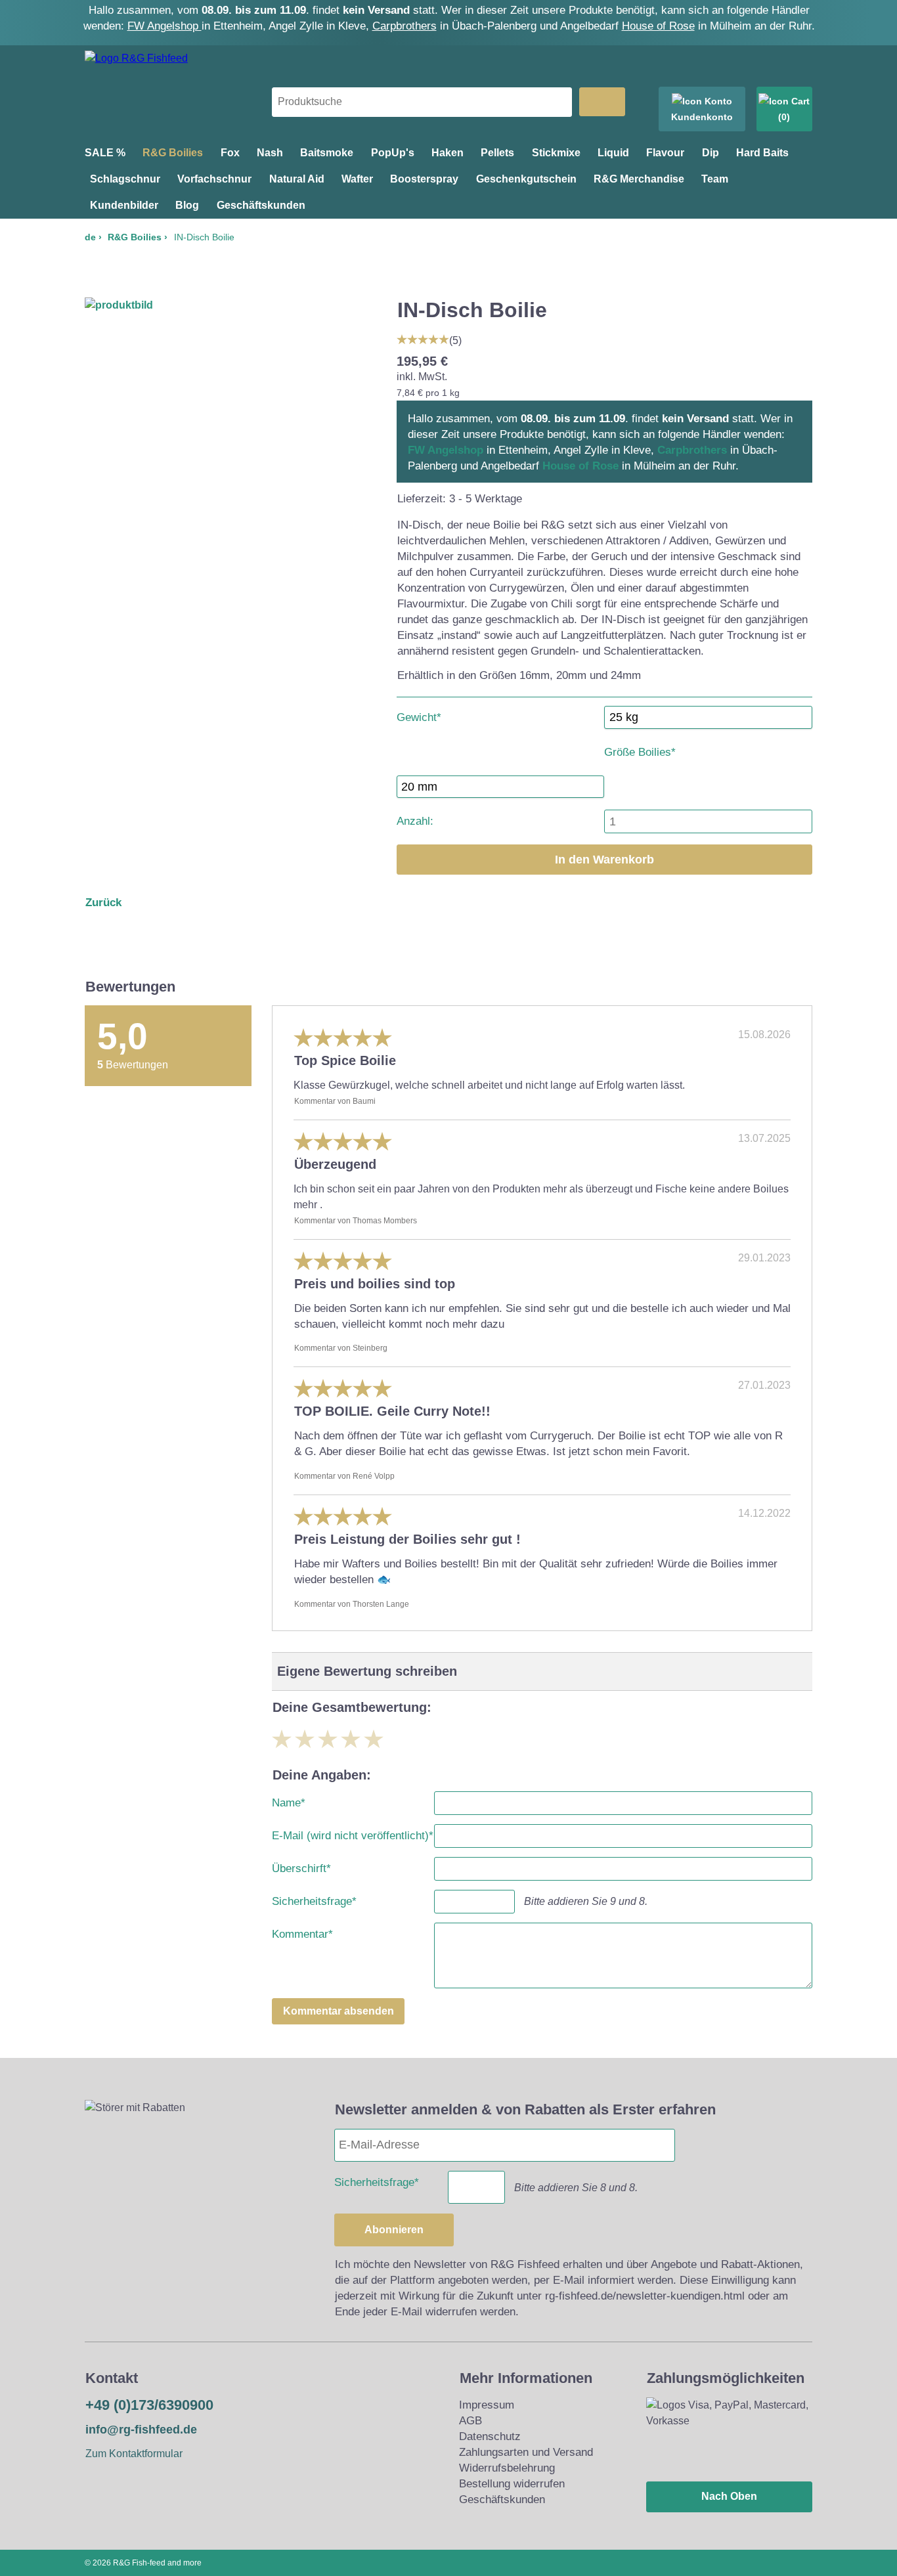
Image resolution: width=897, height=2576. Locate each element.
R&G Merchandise (639, 179)
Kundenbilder (124, 205)
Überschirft (301, 1866)
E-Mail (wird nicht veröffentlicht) (353, 1833)
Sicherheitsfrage (314, 1899)
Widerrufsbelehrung (507, 2468)
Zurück (103, 903)
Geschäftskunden (261, 205)
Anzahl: (415, 821)
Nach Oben (729, 2496)
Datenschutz (490, 2436)
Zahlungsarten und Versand (526, 2452)
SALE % (105, 153)
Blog (187, 205)
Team (715, 179)
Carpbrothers (405, 26)
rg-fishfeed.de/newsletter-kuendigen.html (645, 2296)
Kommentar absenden (339, 2011)
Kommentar (302, 1932)
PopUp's (393, 153)
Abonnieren (394, 2230)
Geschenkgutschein (526, 179)
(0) (784, 117)
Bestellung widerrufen (512, 2484)
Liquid (613, 153)
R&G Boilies (173, 153)
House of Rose (658, 26)
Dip (711, 153)
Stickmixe (556, 153)
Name (289, 1800)
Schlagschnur (125, 179)
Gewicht (419, 715)
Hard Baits (762, 153)
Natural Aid (297, 179)
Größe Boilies (640, 750)
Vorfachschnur (214, 179)
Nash (270, 153)
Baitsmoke (327, 153)
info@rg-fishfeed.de (141, 2430)
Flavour (665, 153)
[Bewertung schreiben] (423, 338)
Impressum (487, 2405)
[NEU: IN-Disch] (119, 305)
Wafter (357, 179)
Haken (448, 153)
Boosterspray (424, 179)
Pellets (497, 153)
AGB (470, 2421)
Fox (230, 153)
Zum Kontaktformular (134, 2454)
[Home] (136, 58)
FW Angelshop (164, 26)
